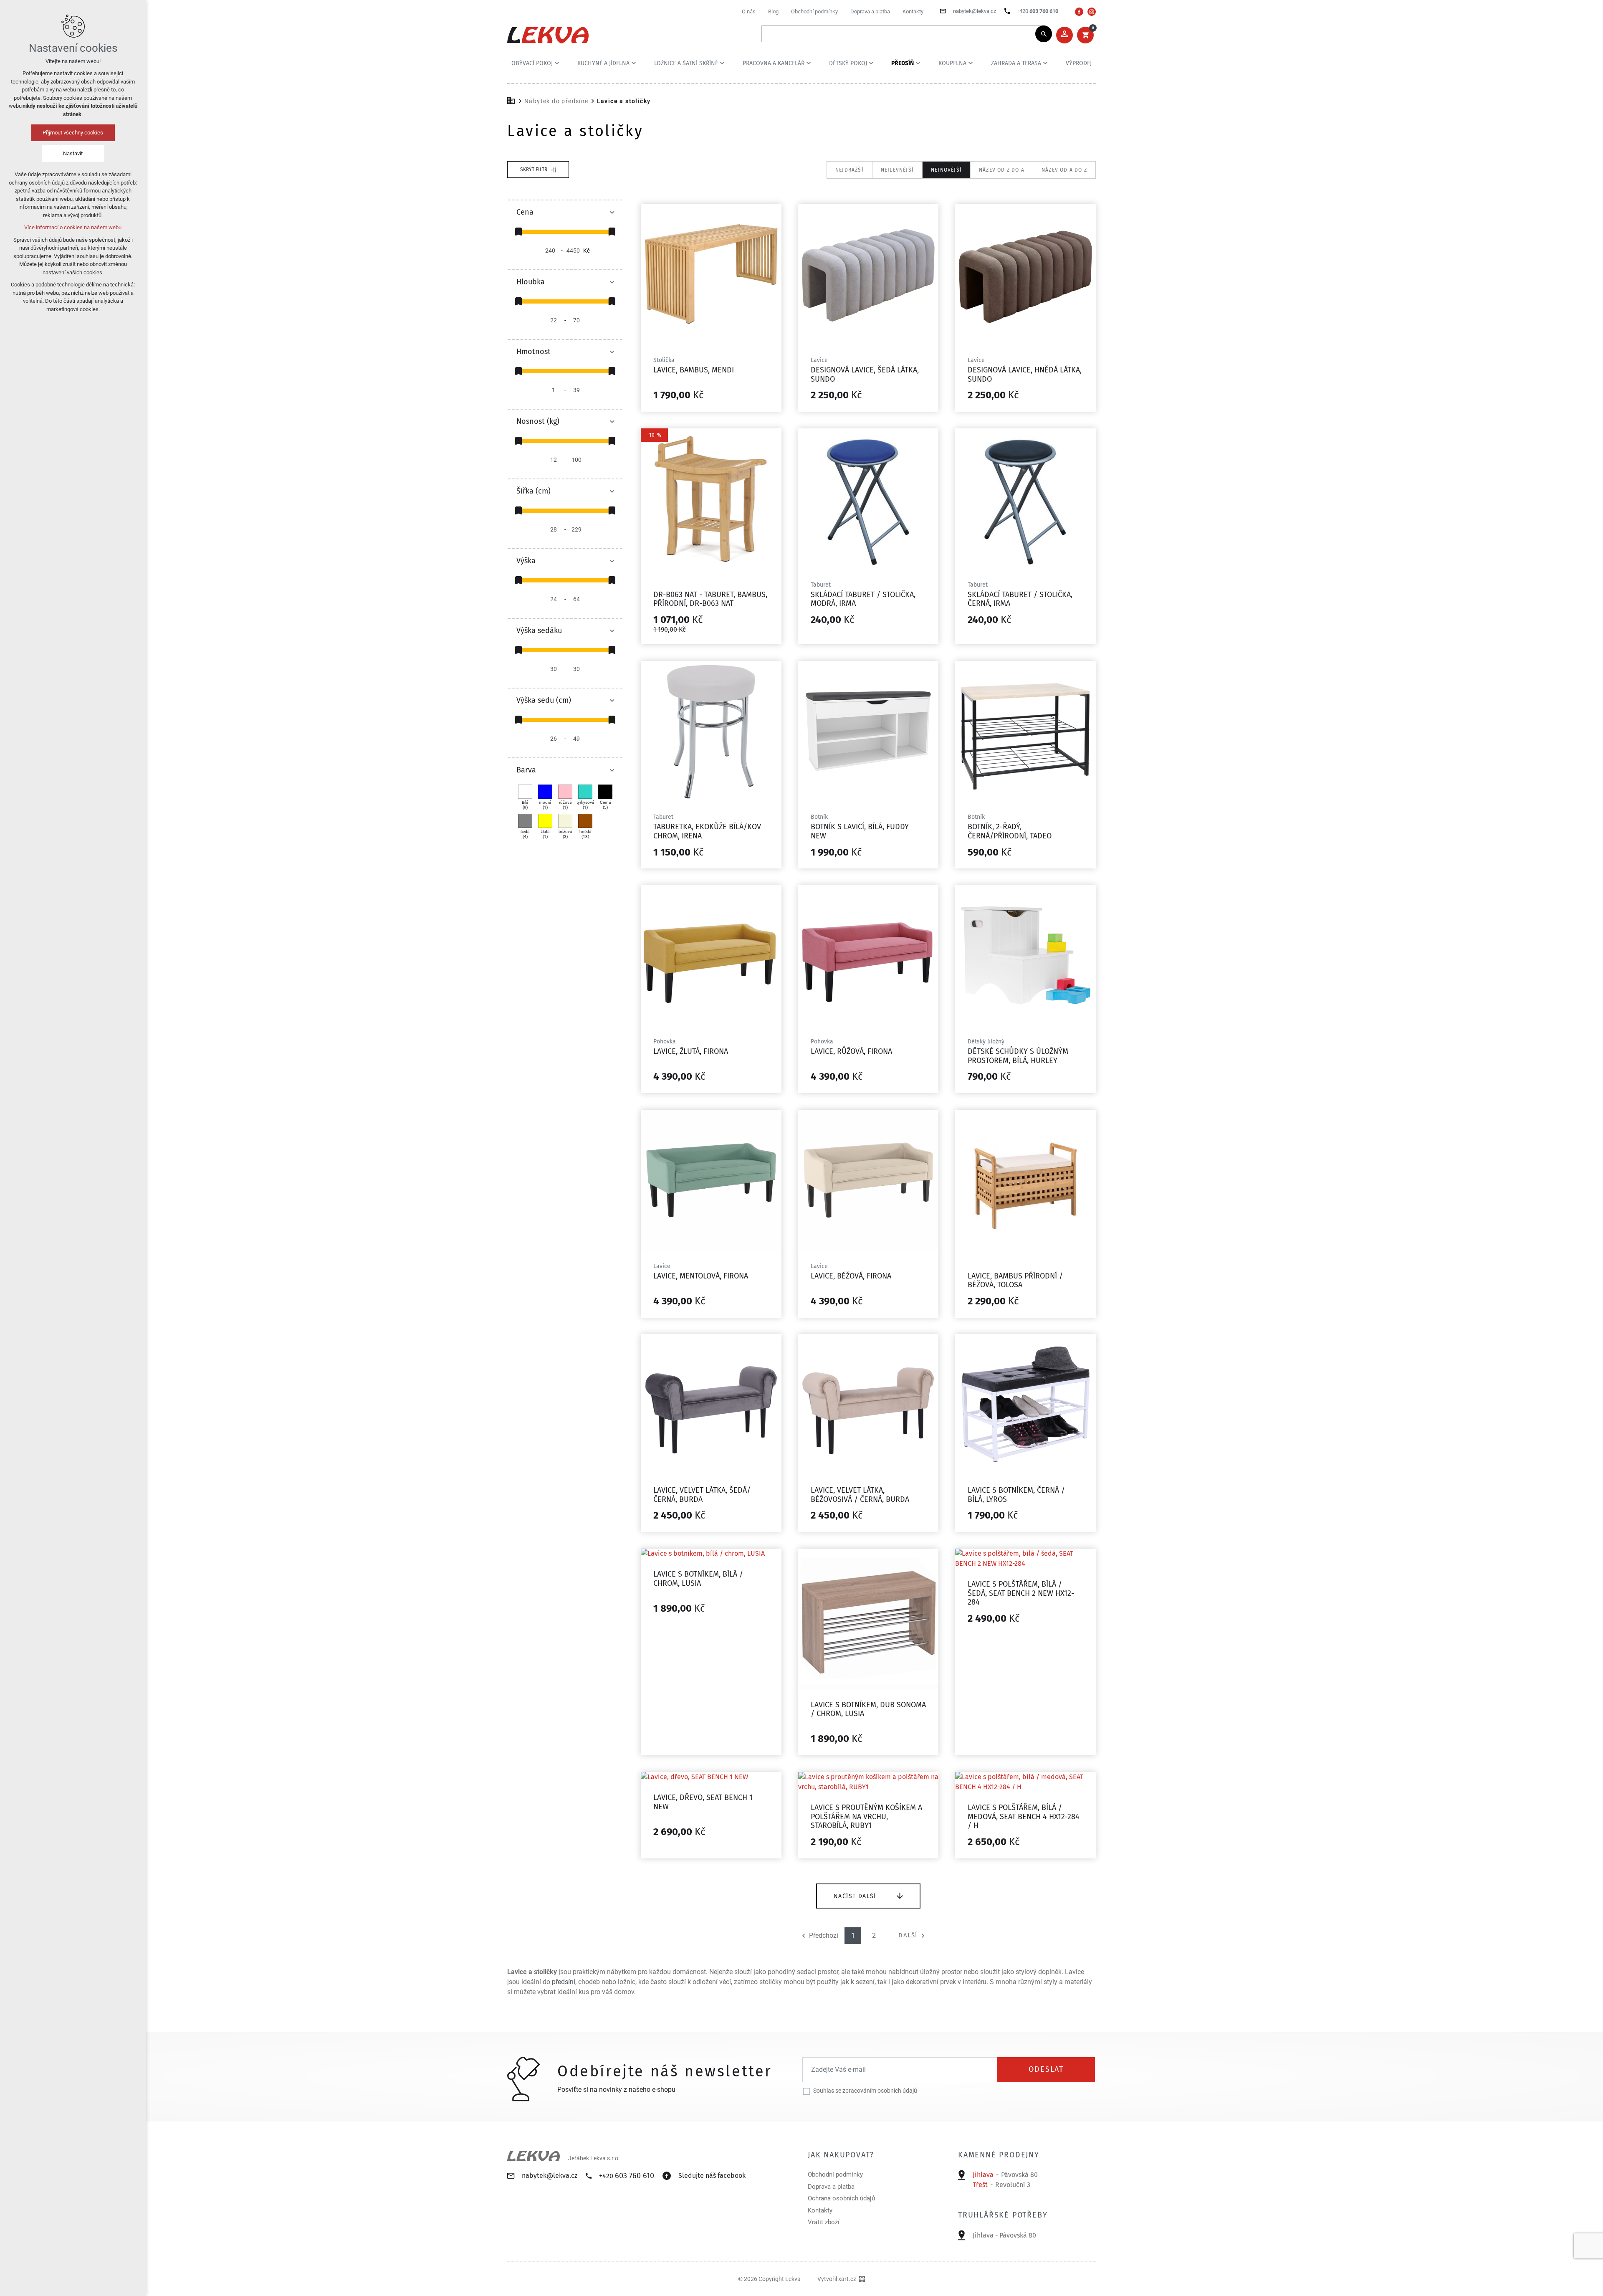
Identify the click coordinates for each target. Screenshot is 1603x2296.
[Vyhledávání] (903, 34)
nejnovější (946, 170)
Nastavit (73, 153)
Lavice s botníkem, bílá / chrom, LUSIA (698, 1579)
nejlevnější (897, 170)
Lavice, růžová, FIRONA (851, 1051)
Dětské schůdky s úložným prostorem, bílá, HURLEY (1018, 1056)
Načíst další (855, 1896)
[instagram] (1092, 12)
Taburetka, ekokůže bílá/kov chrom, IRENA (707, 831)
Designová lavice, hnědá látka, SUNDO (1025, 375)
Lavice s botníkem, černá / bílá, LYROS (1016, 1495)
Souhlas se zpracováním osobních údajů (865, 2091)
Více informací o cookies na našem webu (73, 227)
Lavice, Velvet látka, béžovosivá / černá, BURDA (860, 1495)
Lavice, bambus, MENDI (694, 370)
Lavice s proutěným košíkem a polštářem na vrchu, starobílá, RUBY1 (866, 1816)
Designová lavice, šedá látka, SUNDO (865, 375)
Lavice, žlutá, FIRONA (691, 1051)
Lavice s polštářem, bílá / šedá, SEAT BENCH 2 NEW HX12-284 (1021, 1593)
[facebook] (1079, 12)
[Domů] (513, 100)
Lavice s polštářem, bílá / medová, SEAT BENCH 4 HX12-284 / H (1024, 1816)
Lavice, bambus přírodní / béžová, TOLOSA (1015, 1281)
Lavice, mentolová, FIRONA (701, 1276)
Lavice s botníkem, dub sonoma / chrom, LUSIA (868, 1709)
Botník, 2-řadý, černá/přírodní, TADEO (1010, 831)
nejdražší (850, 170)
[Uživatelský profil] (1064, 35)
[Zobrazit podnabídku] (557, 63)
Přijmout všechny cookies (73, 133)
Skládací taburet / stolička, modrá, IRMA (863, 599)
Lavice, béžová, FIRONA (851, 1276)
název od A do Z (1064, 170)
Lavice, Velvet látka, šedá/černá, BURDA (702, 1495)
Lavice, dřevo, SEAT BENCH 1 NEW (703, 1802)
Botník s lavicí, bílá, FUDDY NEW (860, 831)
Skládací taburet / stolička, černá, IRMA (1020, 599)
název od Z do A (1002, 170)
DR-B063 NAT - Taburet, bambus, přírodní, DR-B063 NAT (710, 599)
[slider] (518, 232)
